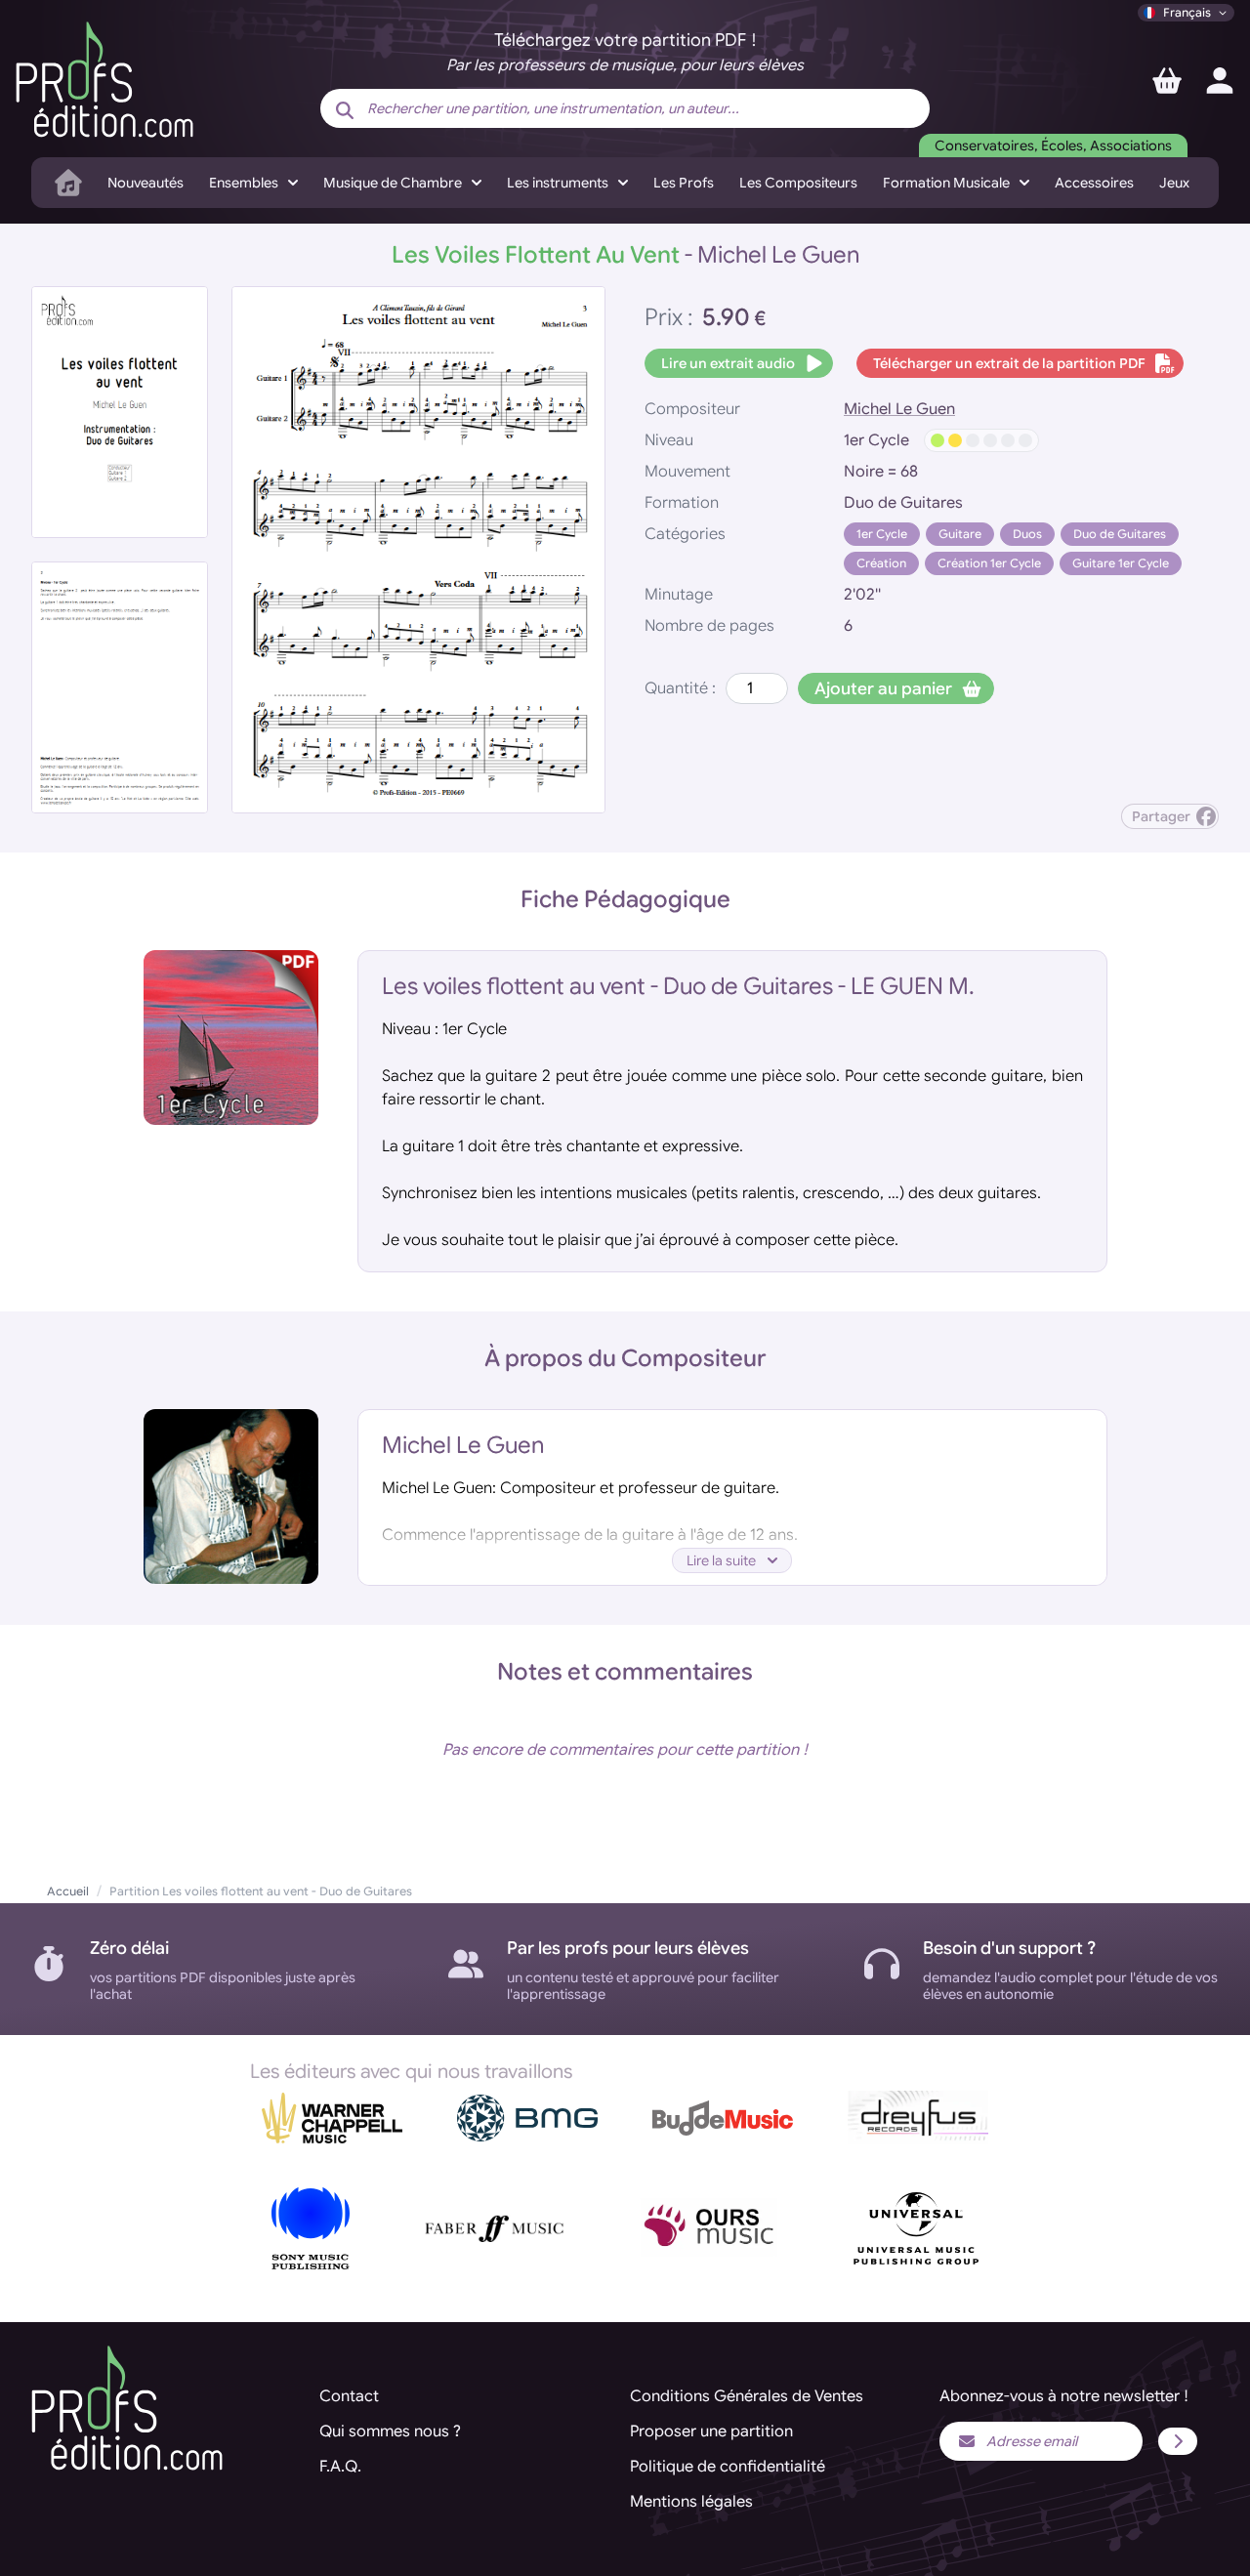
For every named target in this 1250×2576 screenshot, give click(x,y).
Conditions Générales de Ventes (747, 2396)
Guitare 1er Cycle (1121, 563)
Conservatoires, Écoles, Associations (1053, 145)
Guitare (960, 534)
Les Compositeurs (798, 183)
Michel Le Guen (899, 409)
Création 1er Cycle (989, 563)
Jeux (1174, 183)
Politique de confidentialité (728, 2467)
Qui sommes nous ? (390, 2431)
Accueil (68, 1891)
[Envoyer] (1178, 2441)
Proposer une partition (711, 2431)
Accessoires (1094, 183)
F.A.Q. (340, 2467)
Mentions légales (691, 2502)
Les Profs (684, 183)
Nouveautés (146, 183)
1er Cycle (882, 534)
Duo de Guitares (1120, 534)
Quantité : (680, 688)
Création (881, 563)
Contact (349, 2396)
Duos (1027, 534)
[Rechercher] (345, 110)
